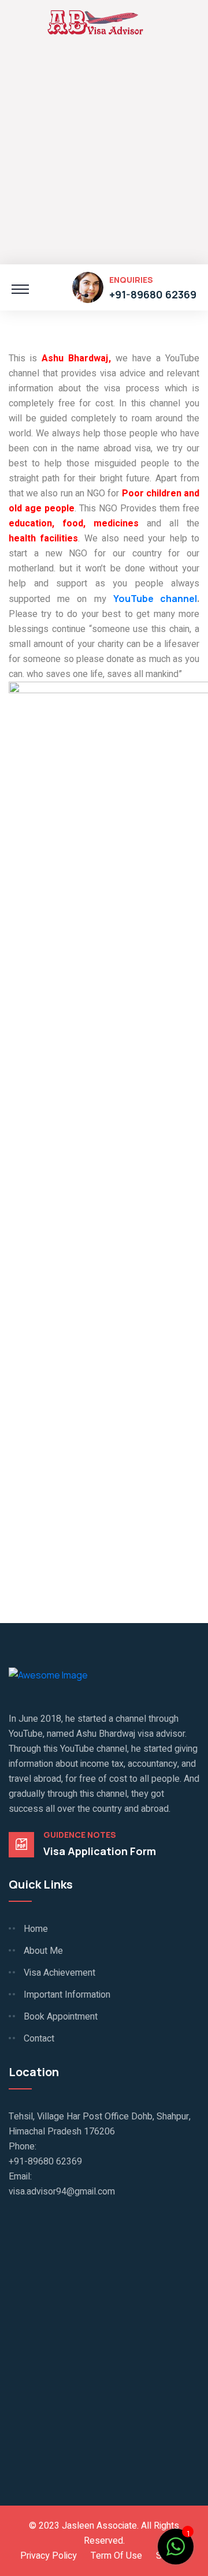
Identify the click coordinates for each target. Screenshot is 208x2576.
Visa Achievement (60, 1973)
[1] (176, 2545)
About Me (43, 1951)
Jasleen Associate (99, 2526)
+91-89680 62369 (153, 294)
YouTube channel (155, 599)
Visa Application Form (100, 1851)
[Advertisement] (104, 155)
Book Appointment (61, 2017)
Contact (39, 2039)
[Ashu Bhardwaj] (95, 21)
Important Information (67, 1995)
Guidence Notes (80, 1835)
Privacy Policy (49, 2556)
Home (36, 1929)
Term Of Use (116, 2556)
